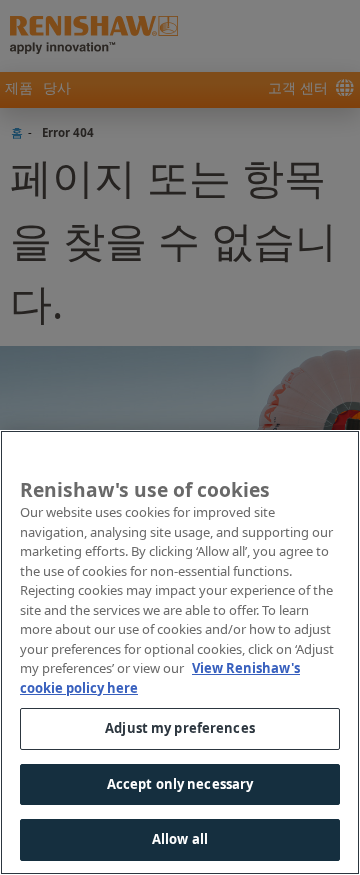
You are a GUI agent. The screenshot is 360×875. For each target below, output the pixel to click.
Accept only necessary (180, 784)
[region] (180, 652)
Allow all (180, 839)
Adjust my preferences (180, 728)
